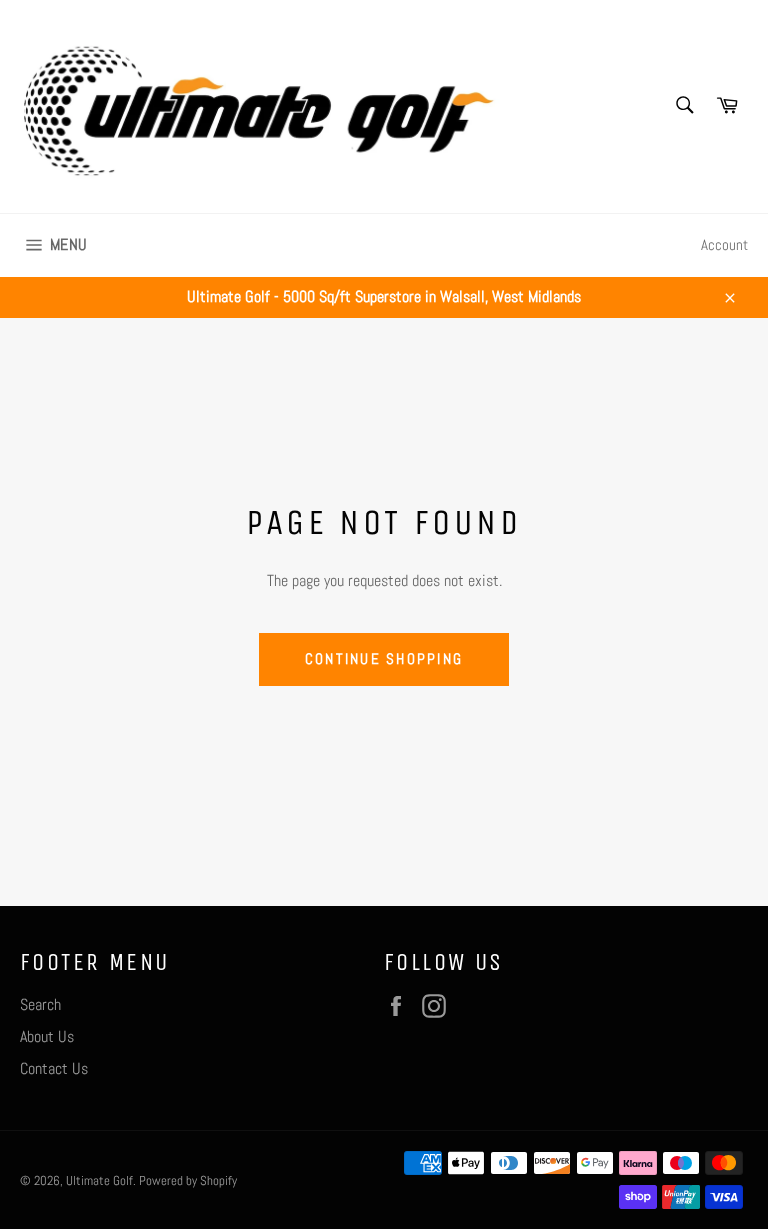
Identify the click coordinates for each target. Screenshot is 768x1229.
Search (40, 1004)
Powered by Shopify (188, 1180)
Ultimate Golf (99, 1180)
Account (724, 244)
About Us (47, 1036)
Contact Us (54, 1068)
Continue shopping (384, 658)
